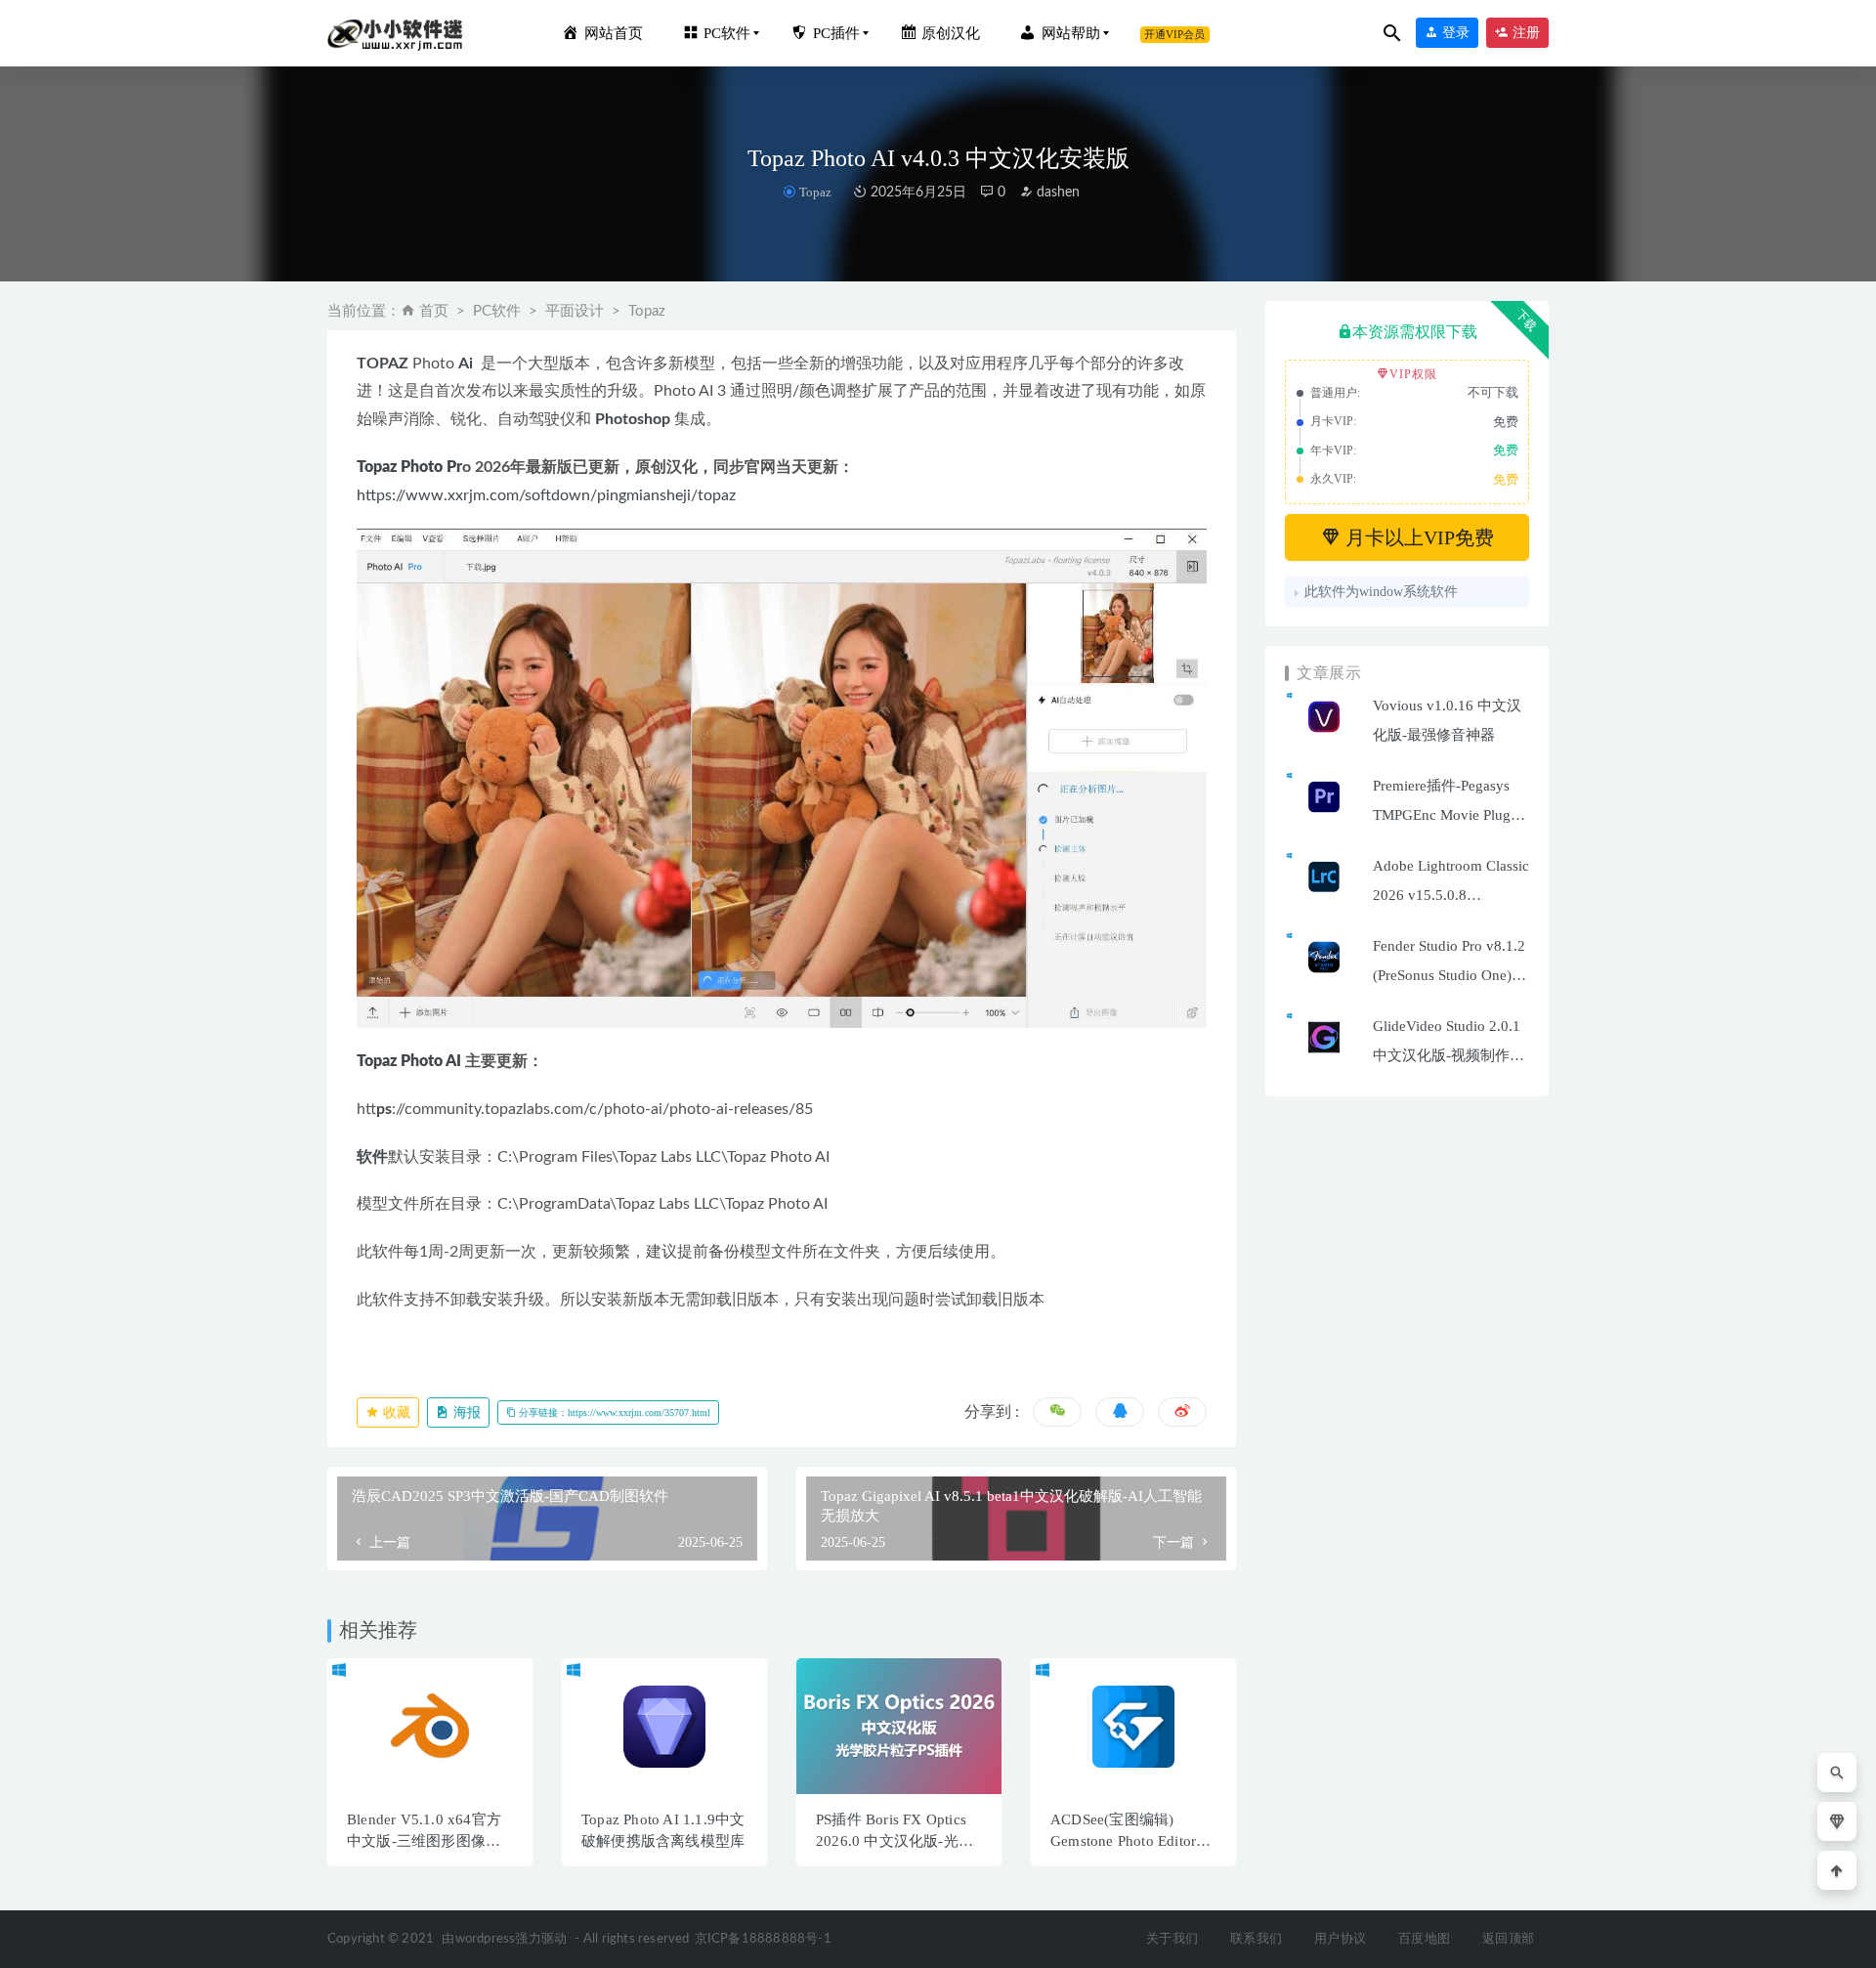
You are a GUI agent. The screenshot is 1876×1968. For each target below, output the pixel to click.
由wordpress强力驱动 (504, 1939)
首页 (434, 311)
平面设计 (575, 311)
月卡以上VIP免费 (1417, 537)
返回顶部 (1508, 1939)
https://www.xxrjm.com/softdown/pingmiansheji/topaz (546, 495)
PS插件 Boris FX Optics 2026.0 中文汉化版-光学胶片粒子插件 (895, 1841)
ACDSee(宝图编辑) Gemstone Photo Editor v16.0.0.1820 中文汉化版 (1132, 1841)
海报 (465, 1412)
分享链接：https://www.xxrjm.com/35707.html (613, 1412)
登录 (1454, 33)
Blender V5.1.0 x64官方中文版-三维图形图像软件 (424, 1841)
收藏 (395, 1412)
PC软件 (497, 311)
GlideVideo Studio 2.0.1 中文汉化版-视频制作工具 (1449, 1055)
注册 (1524, 33)
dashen (1056, 193)
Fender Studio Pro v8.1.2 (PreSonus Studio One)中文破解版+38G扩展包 (1450, 975)
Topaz (815, 192)
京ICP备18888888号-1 (763, 1939)
